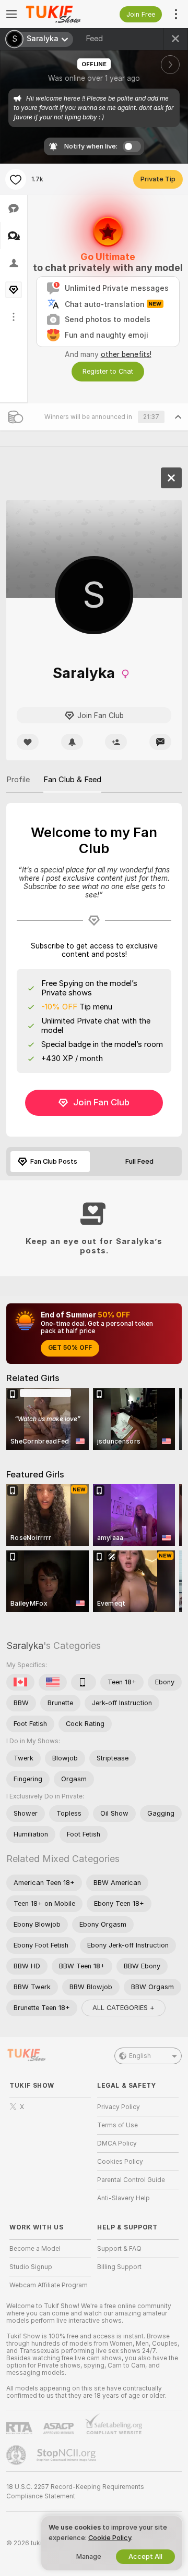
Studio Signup (31, 2267)
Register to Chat (108, 371)
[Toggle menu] (11, 14)
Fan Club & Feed (72, 780)
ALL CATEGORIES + (124, 2008)
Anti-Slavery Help (124, 2198)
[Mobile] (84, 1682)
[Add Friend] (116, 742)
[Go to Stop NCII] (67, 2455)
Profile (18, 780)
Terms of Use (118, 2125)
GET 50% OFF (70, 1348)
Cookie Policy (110, 2538)
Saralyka (25, 1646)
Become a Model (35, 2249)
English (140, 2056)
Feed (94, 39)
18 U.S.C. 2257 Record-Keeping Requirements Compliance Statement (75, 2492)
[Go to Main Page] (58, 14)
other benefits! (126, 354)
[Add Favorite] (16, 179)
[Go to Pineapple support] (17, 2455)
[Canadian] (20, 1682)
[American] (53, 1682)
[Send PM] (160, 742)
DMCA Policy (117, 2143)
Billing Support (119, 2267)
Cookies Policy (120, 2162)
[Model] (171, 478)
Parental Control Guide (131, 2180)
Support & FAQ (119, 2249)
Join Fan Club (101, 1102)
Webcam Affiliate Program (49, 2285)
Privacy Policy (119, 2107)
